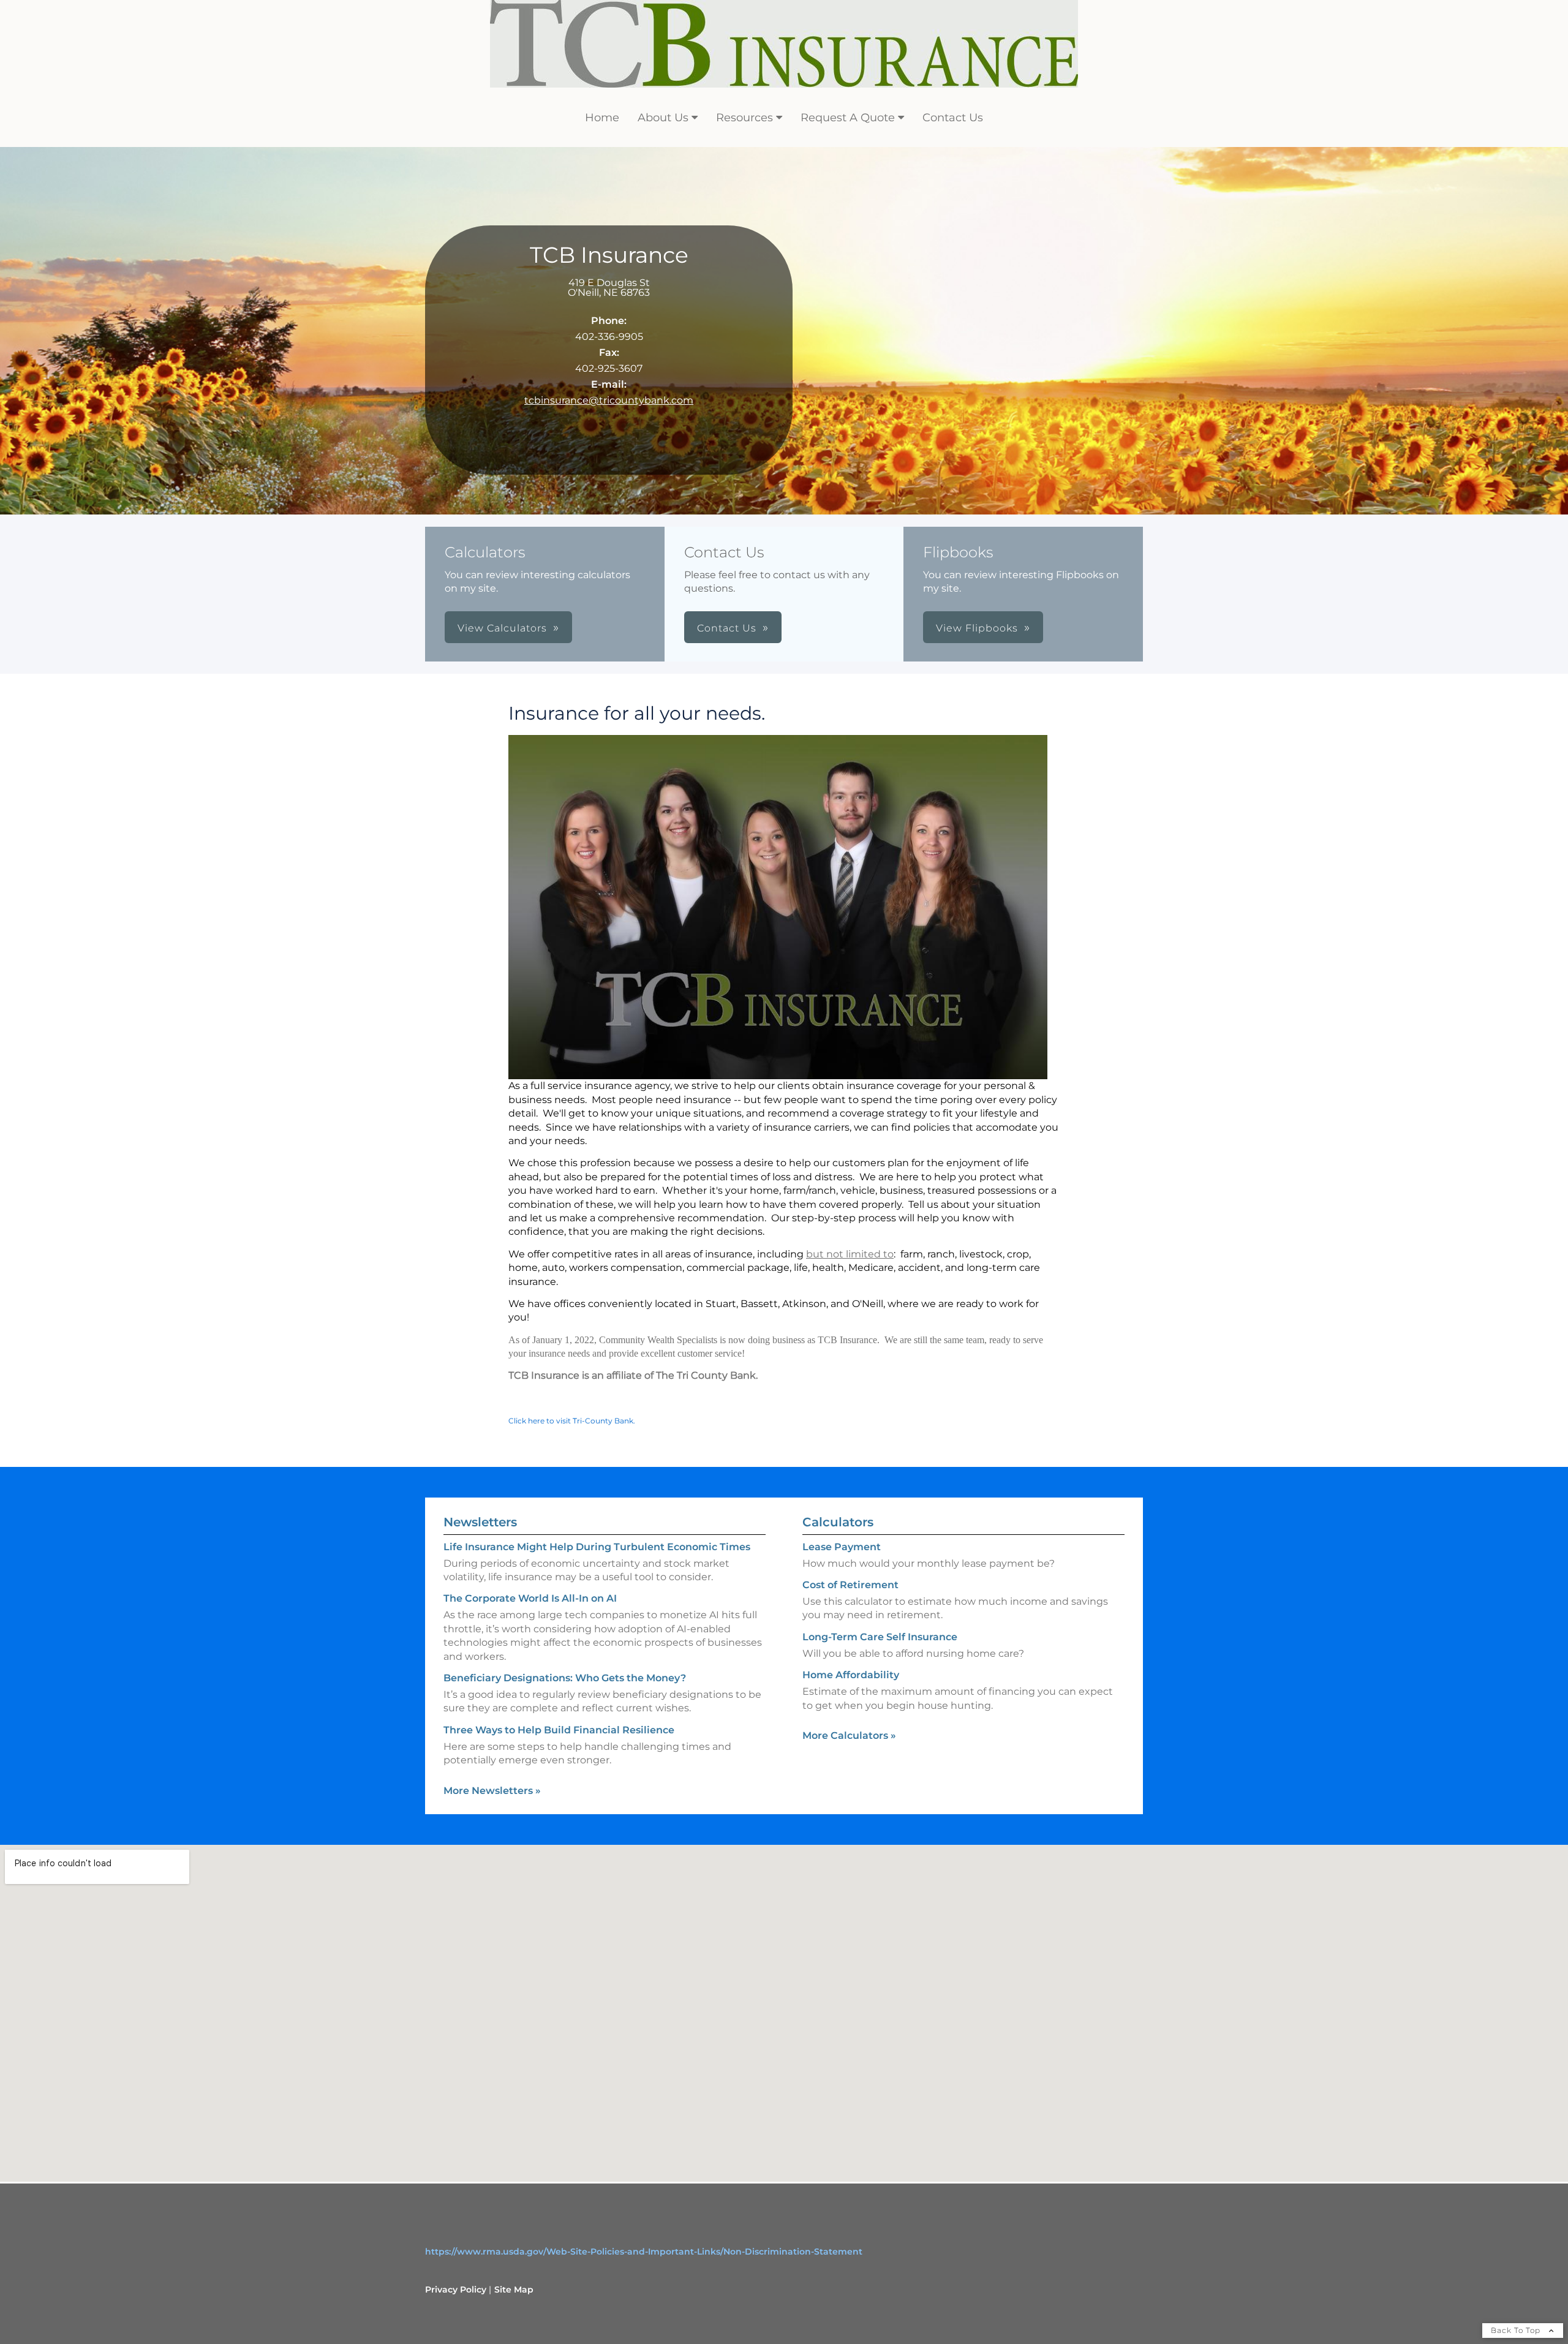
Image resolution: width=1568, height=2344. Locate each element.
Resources (744, 118)
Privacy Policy (456, 2289)
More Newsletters (492, 1791)
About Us (663, 118)
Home (602, 118)
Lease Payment (842, 1547)
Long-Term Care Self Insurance (880, 1637)
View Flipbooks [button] (977, 628)
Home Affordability (851, 1675)
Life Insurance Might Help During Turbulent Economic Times (597, 1547)
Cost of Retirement (850, 1585)
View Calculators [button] (502, 628)
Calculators (838, 1522)
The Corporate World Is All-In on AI (530, 1598)
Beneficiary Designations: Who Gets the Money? (565, 1678)
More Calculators (849, 1735)
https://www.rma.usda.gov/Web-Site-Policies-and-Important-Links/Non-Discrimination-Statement (644, 2252)
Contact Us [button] (727, 628)
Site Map (514, 2289)
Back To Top (1517, 2330)
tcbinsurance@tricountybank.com (609, 400)
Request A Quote (848, 118)
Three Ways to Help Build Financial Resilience (559, 1730)
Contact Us (953, 118)
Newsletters (480, 1522)
